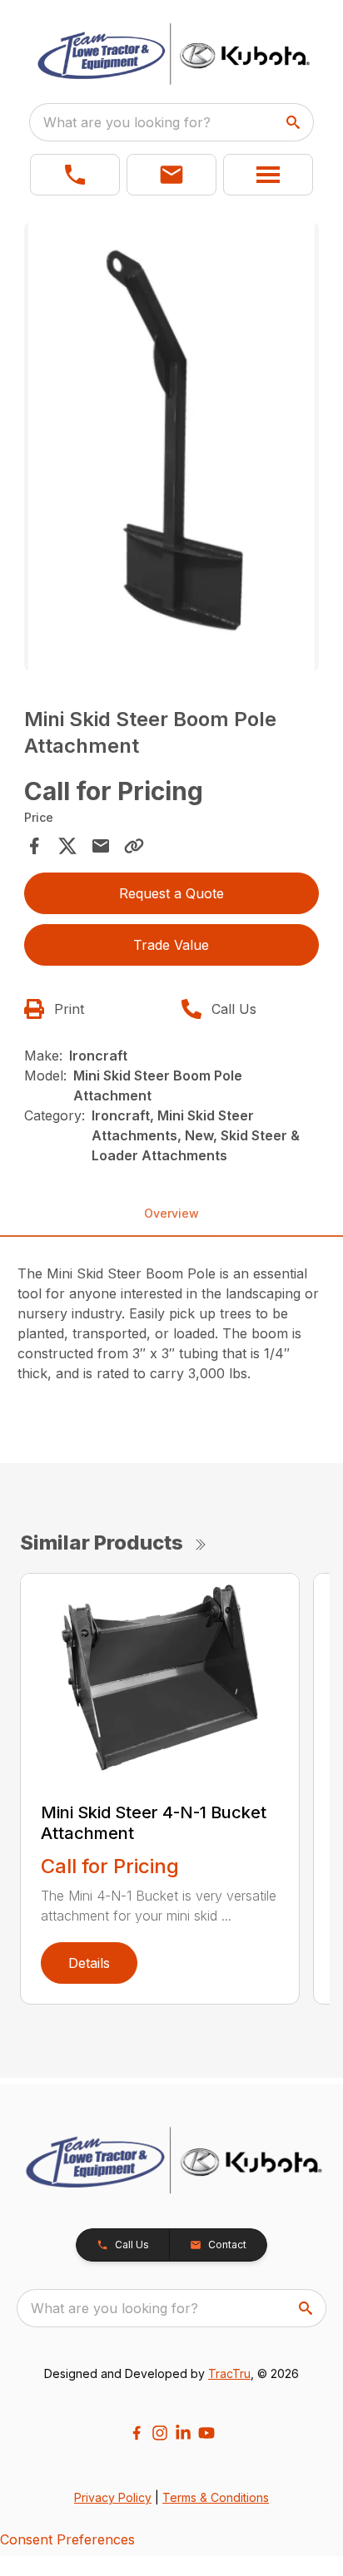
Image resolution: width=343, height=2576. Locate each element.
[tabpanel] (172, 449)
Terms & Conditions (216, 2497)
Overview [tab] (171, 1213)
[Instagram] (160, 2433)
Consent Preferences (67, 2539)
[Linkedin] (183, 2433)
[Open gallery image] (172, 447)
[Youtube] (206, 2433)
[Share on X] (67, 846)
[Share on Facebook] (34, 846)
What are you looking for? (127, 122)
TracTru (229, 2373)
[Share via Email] (101, 846)
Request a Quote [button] (171, 893)
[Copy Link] (134, 846)
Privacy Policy (113, 2497)
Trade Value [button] (171, 945)
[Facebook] (137, 2433)
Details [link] (89, 1963)
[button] (75, 175)
